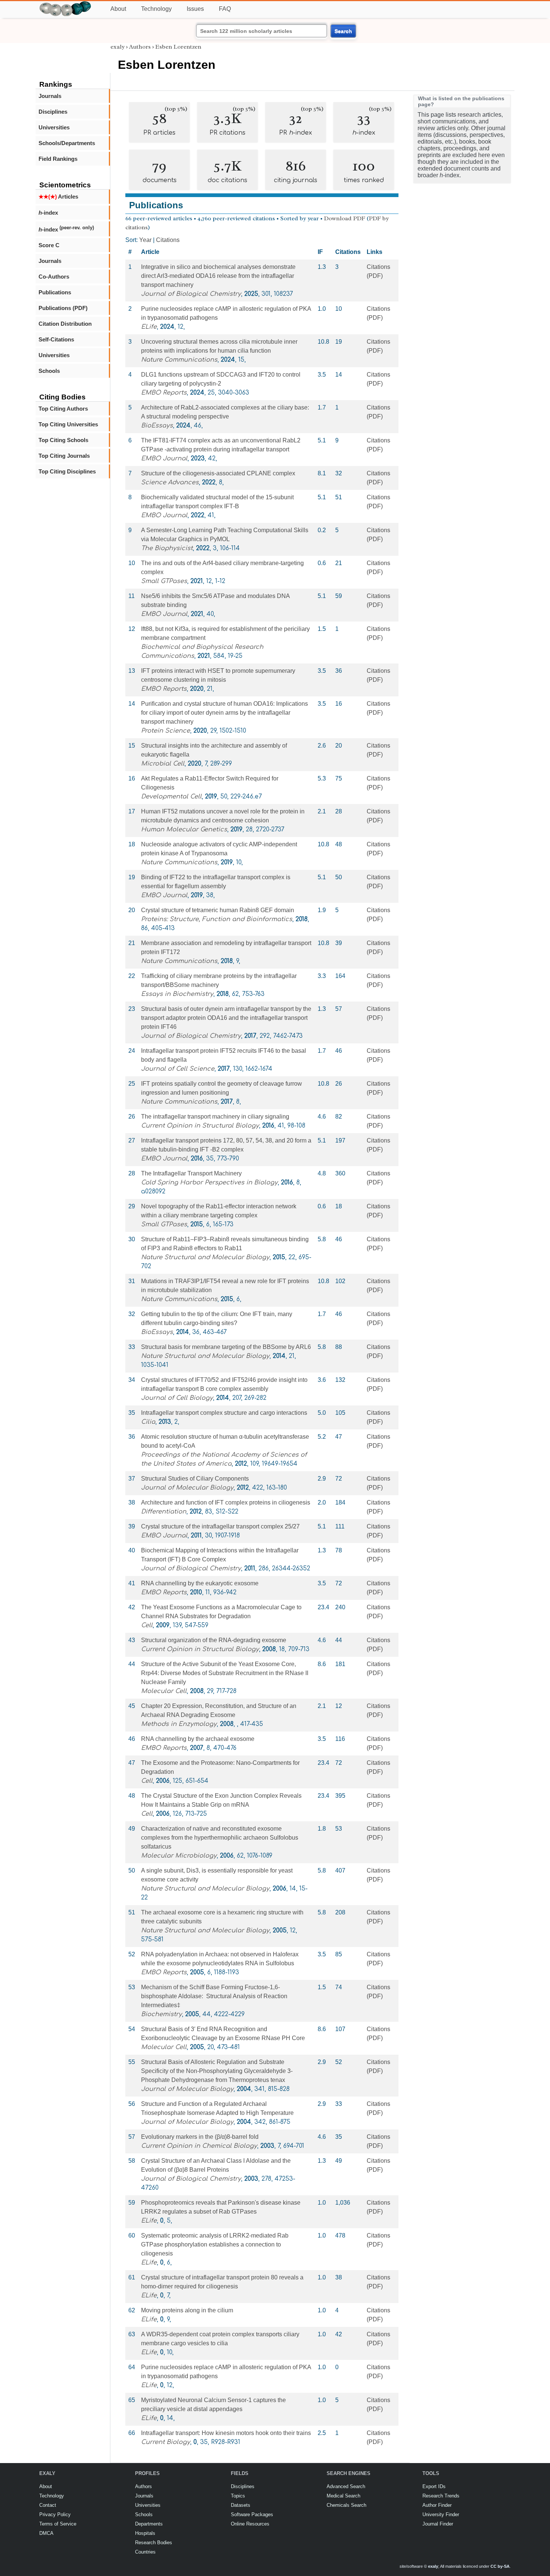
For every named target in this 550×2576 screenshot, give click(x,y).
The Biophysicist (167, 548)
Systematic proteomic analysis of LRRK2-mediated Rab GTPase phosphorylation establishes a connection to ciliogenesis (215, 2244)
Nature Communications (179, 360)
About (118, 9)
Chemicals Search (346, 2505)
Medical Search (343, 2496)
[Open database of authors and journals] (65, 4)
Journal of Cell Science (178, 1069)
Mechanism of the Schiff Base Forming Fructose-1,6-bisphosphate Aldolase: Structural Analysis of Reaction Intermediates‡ (214, 1996)
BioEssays (157, 426)
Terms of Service (58, 2524)
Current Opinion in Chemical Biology (199, 2146)
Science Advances (170, 482)
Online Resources (250, 2524)
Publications (55, 292)
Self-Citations (56, 339)
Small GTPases (164, 581)
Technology (156, 9)
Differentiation (164, 1512)
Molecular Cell (164, 1691)
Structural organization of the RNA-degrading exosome (214, 1640)
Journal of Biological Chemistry (191, 294)
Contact (48, 2505)
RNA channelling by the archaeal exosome (198, 1739)
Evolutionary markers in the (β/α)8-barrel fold (200, 2137)
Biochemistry (161, 2014)
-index (48, 213)
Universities (54, 127)
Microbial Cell (163, 764)
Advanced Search (346, 2486)
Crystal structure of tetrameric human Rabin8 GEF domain (218, 910)
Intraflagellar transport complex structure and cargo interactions (224, 1413)
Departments (149, 2524)
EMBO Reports (164, 393)
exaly (117, 47)
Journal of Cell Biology (177, 1398)
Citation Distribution (65, 324)
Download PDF (345, 218)
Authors (140, 47)
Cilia (148, 1422)
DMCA (46, 2533)
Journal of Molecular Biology (187, 1488)
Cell (147, 1625)
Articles (58, 197)
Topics (238, 2496)
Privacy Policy (55, 2514)
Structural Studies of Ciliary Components (195, 1479)
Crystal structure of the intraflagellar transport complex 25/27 (220, 1526)
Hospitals (145, 2533)
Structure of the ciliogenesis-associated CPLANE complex (218, 473)
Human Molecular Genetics (184, 829)
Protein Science (166, 731)
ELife (149, 327)
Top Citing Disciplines (67, 471)
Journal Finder (438, 2524)
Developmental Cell (171, 797)
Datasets (241, 2505)
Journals (50, 96)
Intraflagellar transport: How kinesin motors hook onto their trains (226, 2433)
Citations (168, 240)
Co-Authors (54, 277)
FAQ (225, 9)
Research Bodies (154, 2543)
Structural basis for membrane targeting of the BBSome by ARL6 (226, 1347)
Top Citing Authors (63, 409)
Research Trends (441, 2496)
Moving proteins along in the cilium (187, 2310)
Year (145, 240)
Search (343, 31)
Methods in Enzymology (179, 1724)
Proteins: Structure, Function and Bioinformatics (217, 919)
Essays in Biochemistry (177, 994)
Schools (49, 371)
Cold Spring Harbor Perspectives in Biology (209, 1183)
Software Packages (252, 2514)
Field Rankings (58, 159)
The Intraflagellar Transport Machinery (191, 1173)
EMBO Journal (164, 459)
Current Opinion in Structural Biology (200, 1126)
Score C (49, 245)
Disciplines (53, 112)
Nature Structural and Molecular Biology (205, 1257)
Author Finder (437, 2505)
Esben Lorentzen (178, 47)
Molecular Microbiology (179, 1856)
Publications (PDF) (63, 308)
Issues (195, 9)
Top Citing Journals (64, 456)
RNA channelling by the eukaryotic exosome (200, 1583)
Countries (145, 2552)
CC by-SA (500, 2566)
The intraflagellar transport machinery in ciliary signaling (215, 1117)
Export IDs (434, 2486)
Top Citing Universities (68, 424)
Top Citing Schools (63, 440)
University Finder (441, 2514)
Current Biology (166, 2442)
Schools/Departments (67, 143)
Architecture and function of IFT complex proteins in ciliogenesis (226, 1502)
